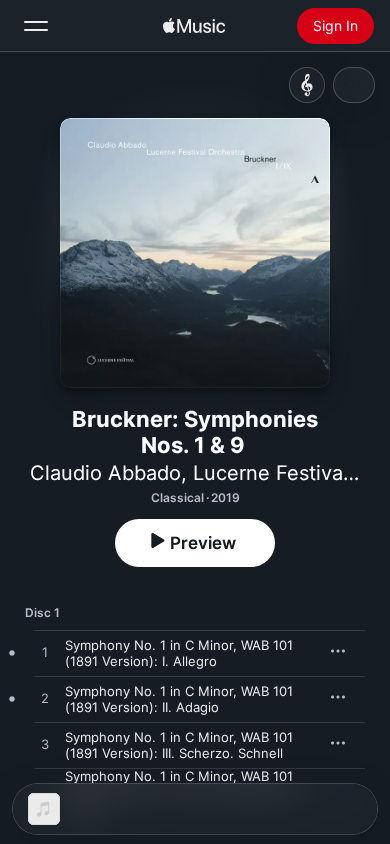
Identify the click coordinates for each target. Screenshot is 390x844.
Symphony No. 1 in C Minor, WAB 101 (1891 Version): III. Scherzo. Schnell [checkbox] (179, 745)
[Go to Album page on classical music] (307, 85)
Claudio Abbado (105, 473)
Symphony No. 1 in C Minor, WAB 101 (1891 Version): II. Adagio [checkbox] (179, 699)
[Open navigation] (36, 26)
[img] (194, 26)
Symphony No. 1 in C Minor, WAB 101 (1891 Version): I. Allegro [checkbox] (179, 653)
